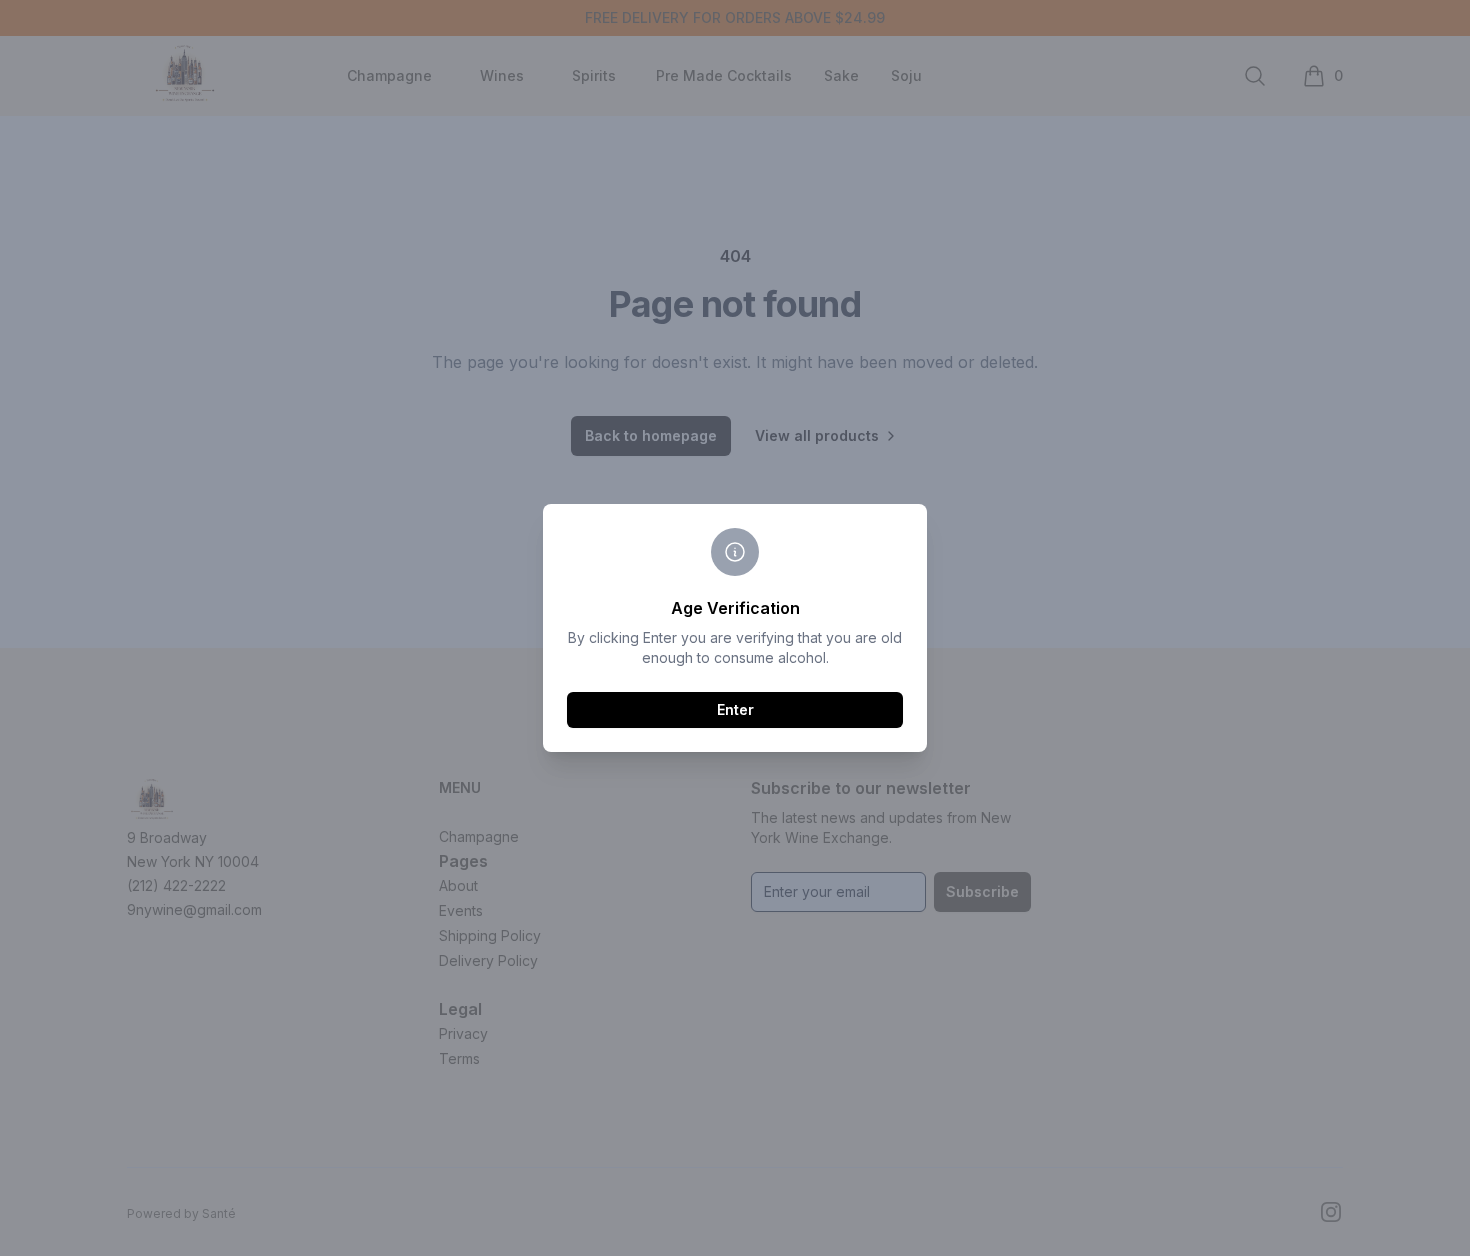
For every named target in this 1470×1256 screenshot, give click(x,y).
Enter (735, 709)
